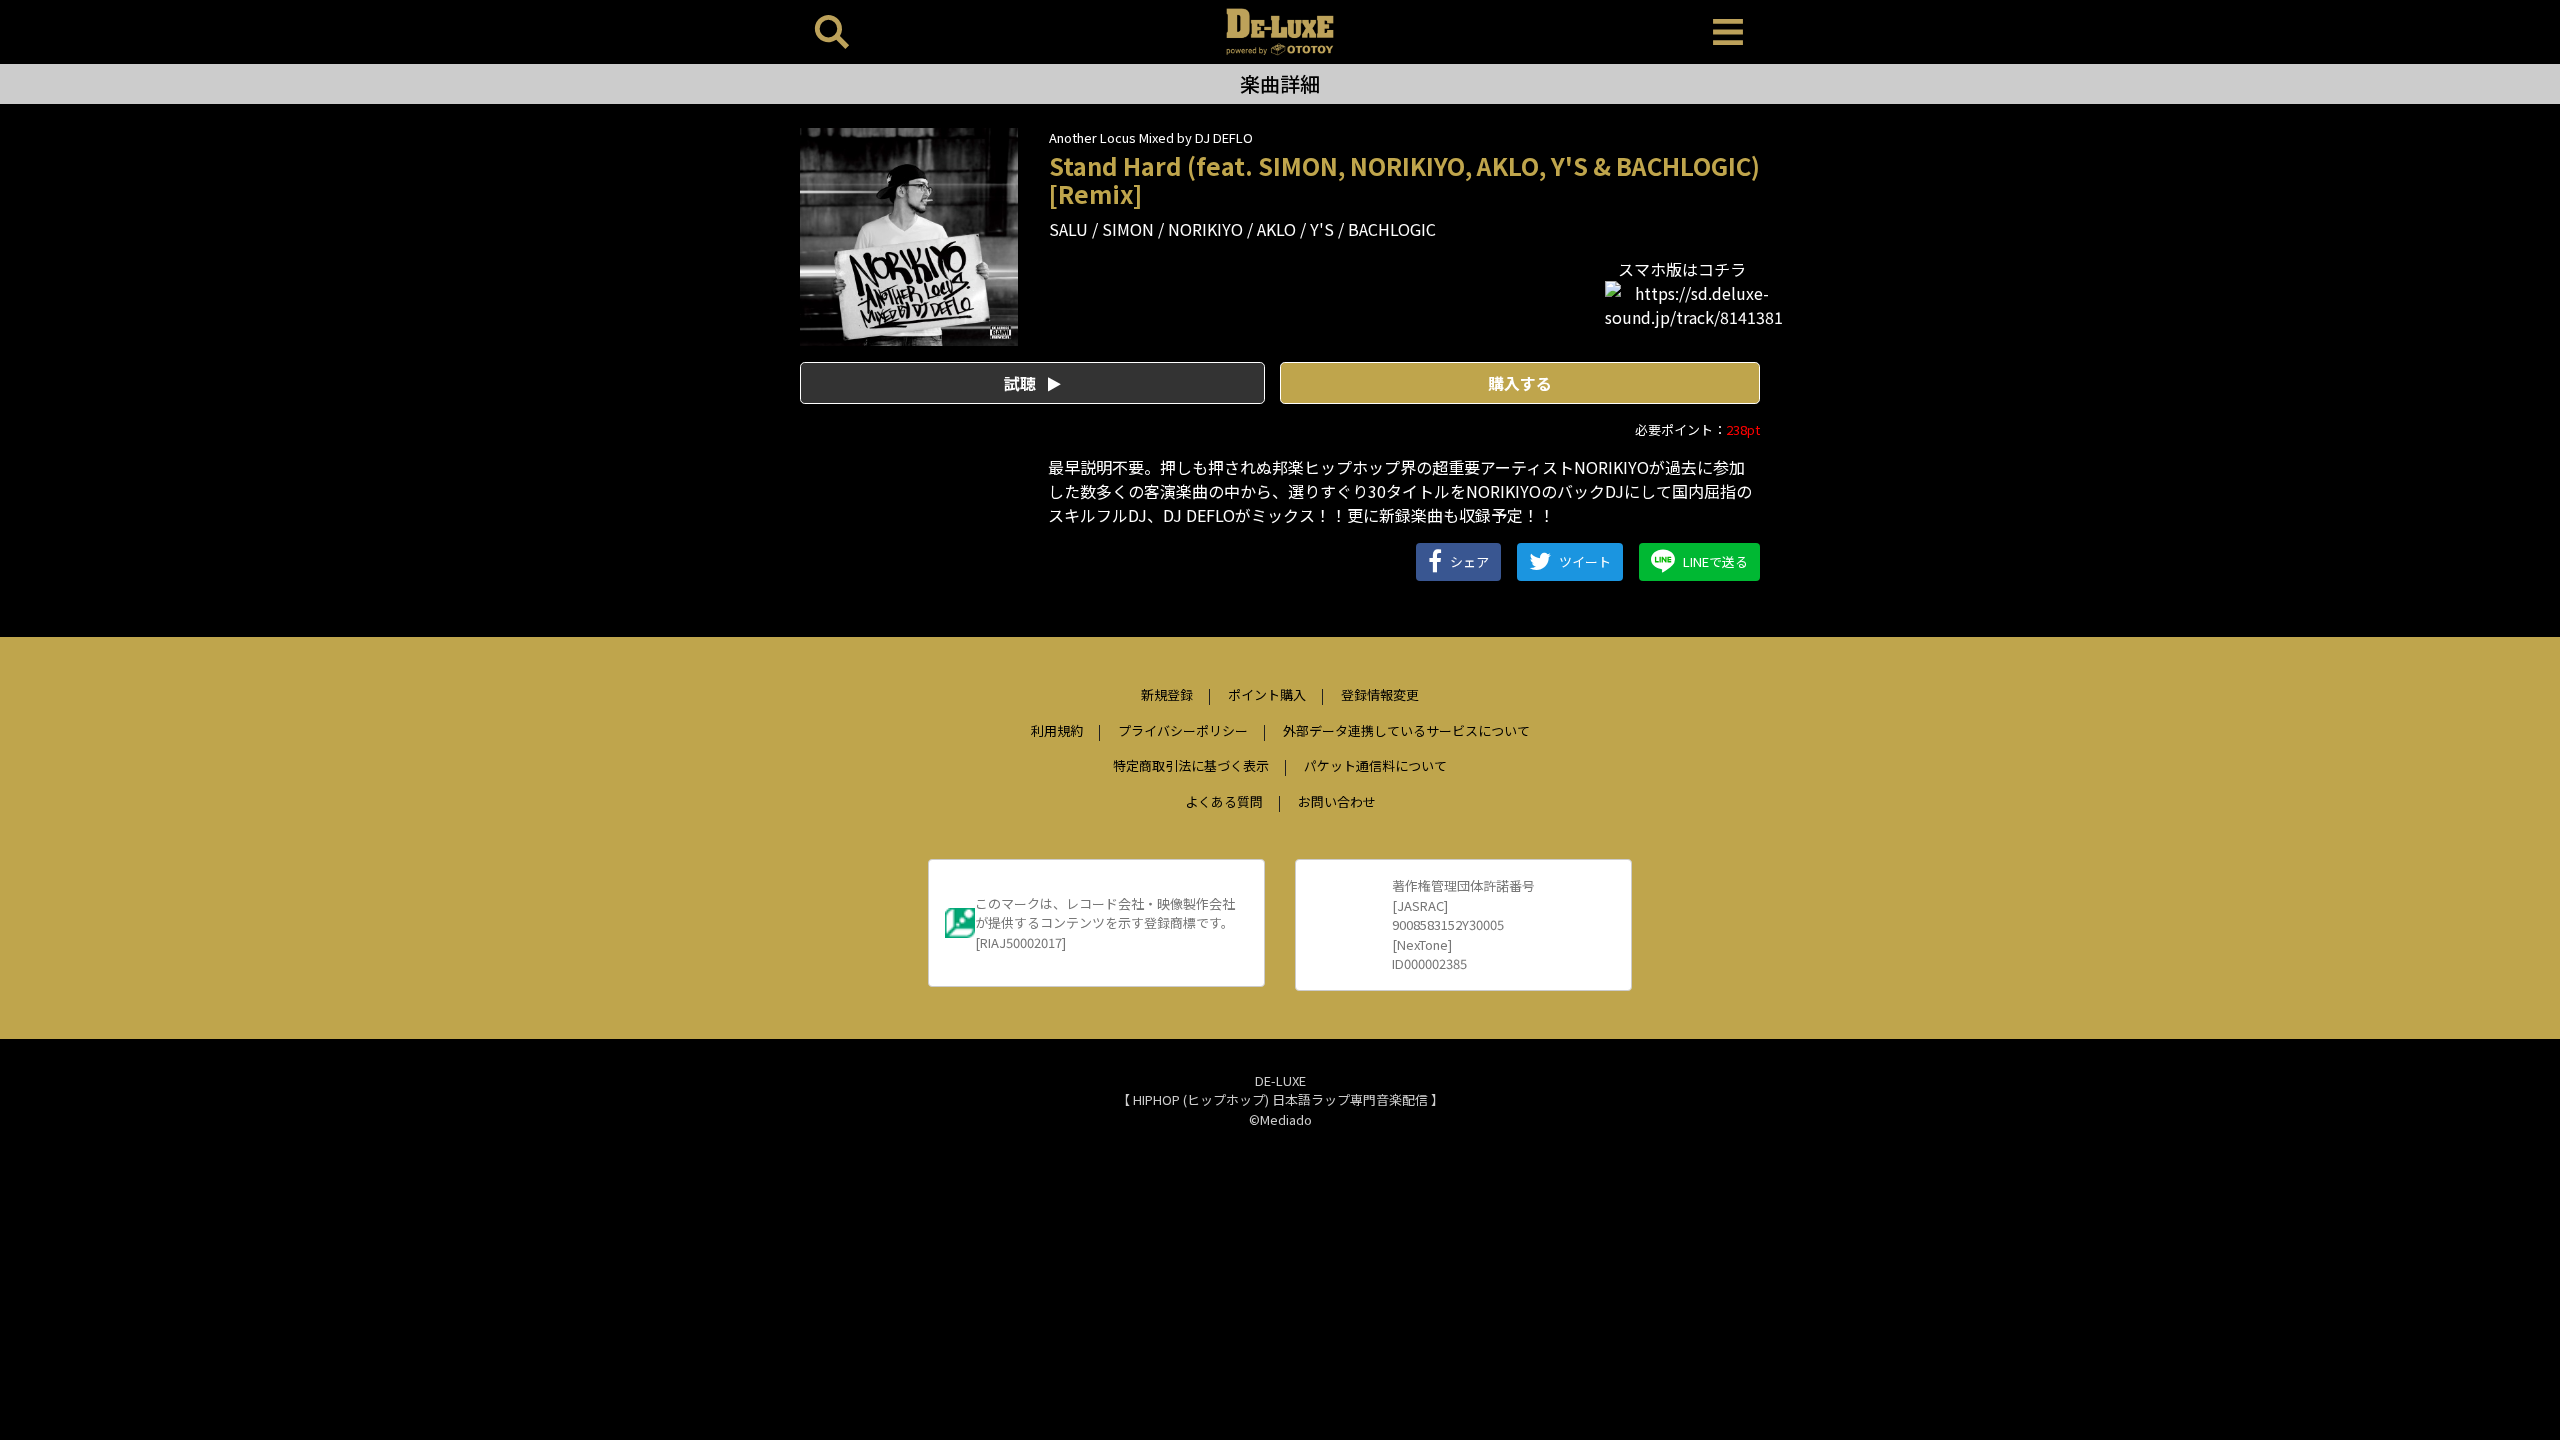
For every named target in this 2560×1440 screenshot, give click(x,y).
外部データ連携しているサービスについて (1406, 730)
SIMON (1128, 229)
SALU (1068, 229)
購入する (1520, 383)
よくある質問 (1224, 801)
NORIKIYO (1205, 229)
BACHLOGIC (1392, 229)
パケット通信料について (1375, 765)
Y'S (1322, 229)
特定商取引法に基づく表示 (1191, 765)
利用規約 (1057, 730)
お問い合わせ (1337, 801)
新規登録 (1167, 694)
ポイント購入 (1267, 694)
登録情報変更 (1380, 694)
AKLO (1276, 229)
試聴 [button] (1022, 383)
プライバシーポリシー (1183, 730)
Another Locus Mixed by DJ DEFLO (1151, 137)
